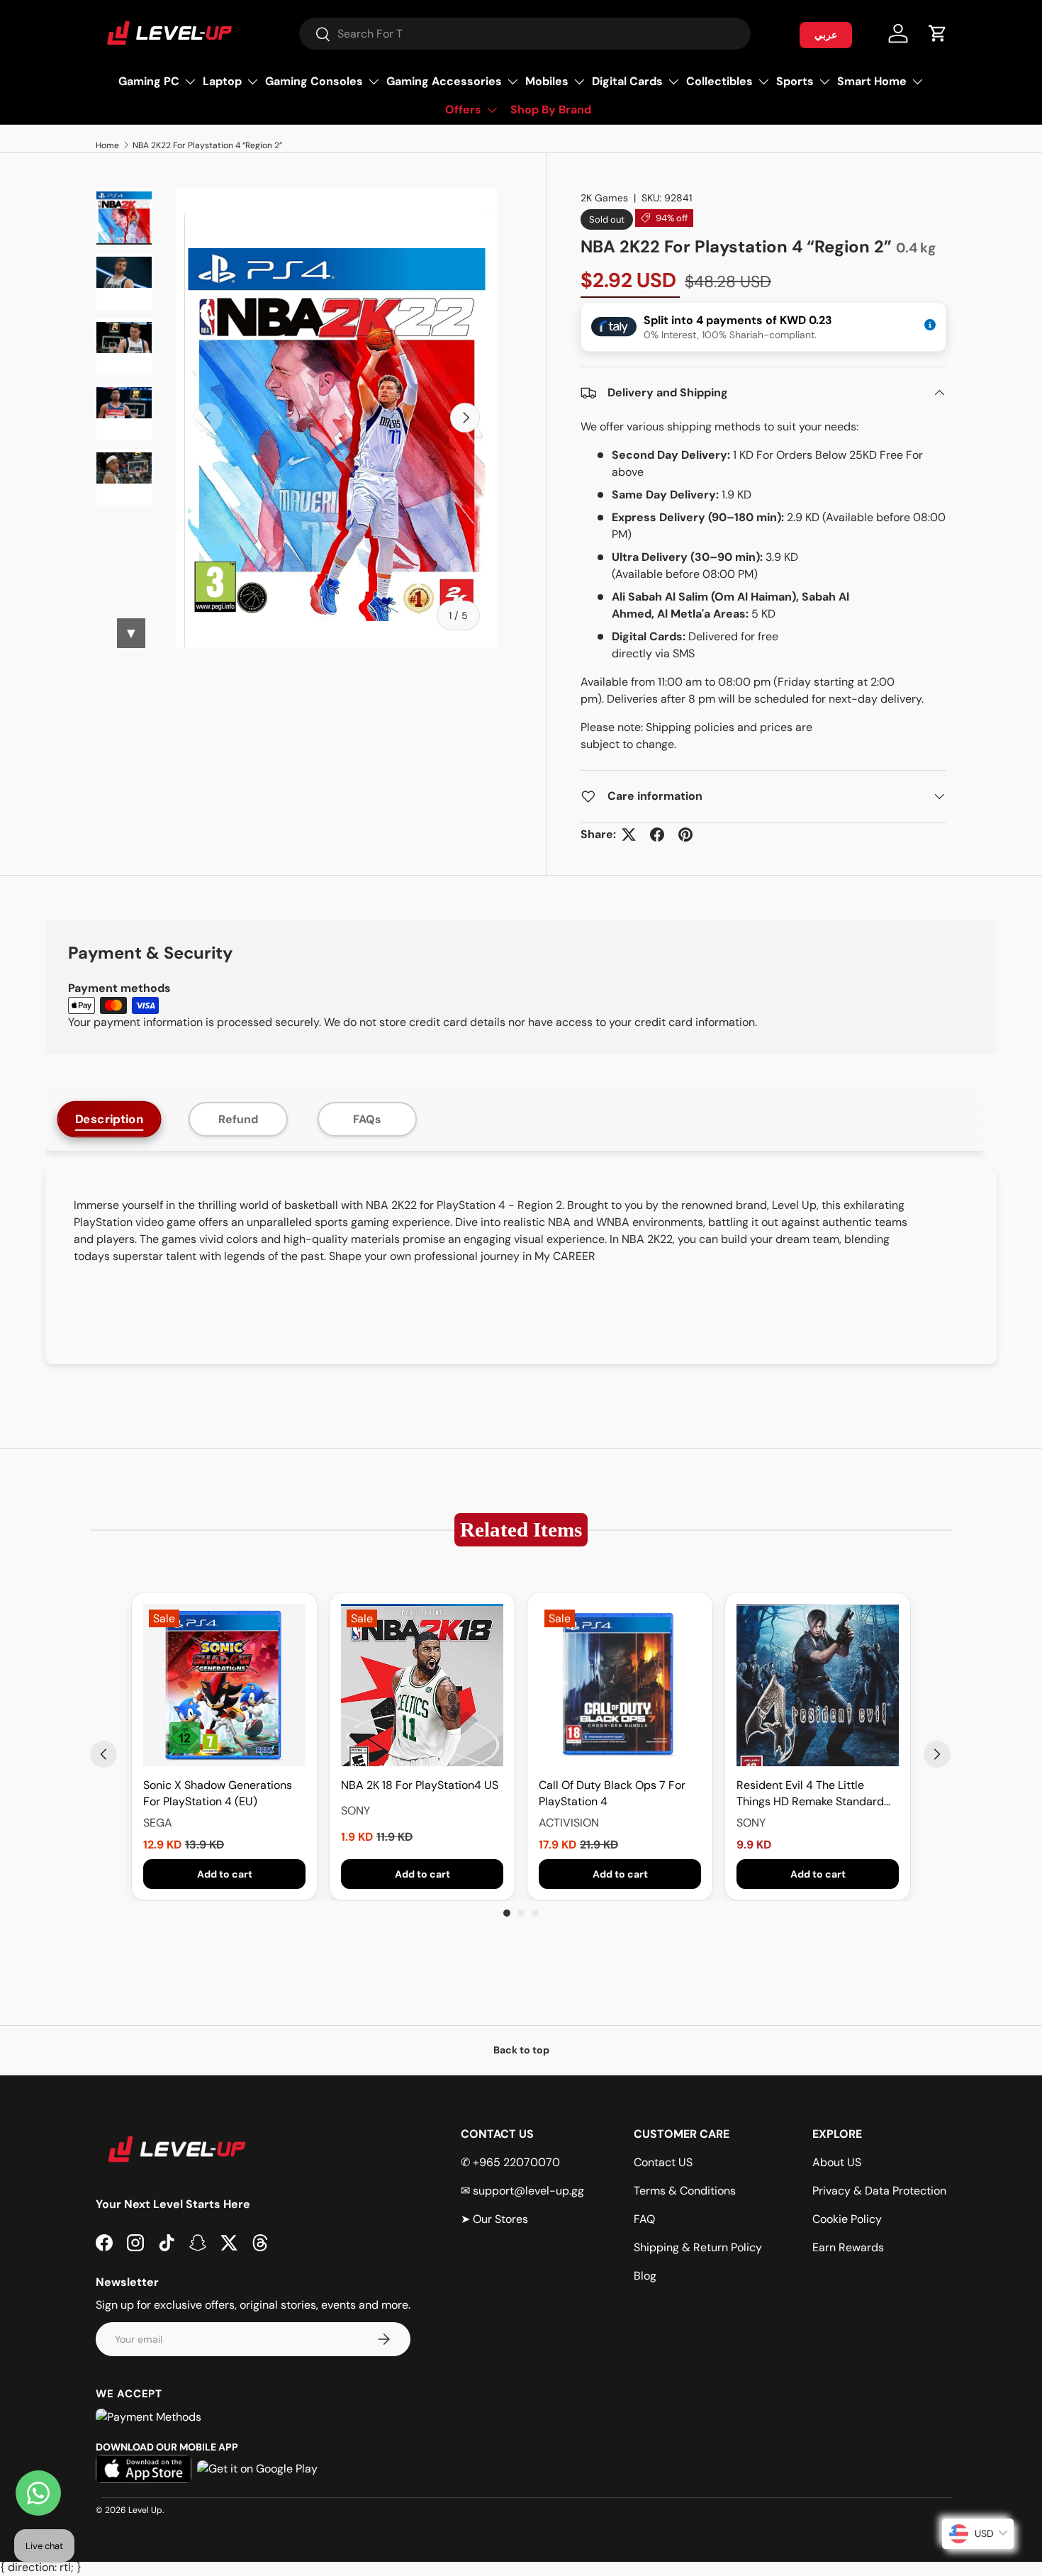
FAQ (644, 2219)
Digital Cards (627, 81)
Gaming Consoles (314, 81)
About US (837, 2162)
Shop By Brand (551, 110)
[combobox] (525, 34)
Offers (463, 110)
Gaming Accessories (444, 81)
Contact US (663, 2162)
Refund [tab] (238, 1119)
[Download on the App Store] (144, 2469)
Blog (645, 2276)
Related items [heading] (521, 1530)
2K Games (604, 198)
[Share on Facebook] (657, 835)
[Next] (937, 1754)
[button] (938, 33)
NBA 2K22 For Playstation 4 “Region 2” (207, 145)
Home (107, 145)
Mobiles (547, 81)
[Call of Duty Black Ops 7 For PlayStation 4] (620, 1685)
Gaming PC (149, 81)
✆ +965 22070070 (510, 2162)
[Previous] (103, 1754)
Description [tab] (110, 1119)
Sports (795, 81)
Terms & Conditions (685, 2191)
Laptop (222, 81)
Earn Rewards (848, 2247)
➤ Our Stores (494, 2219)
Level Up (145, 2510)
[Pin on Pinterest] (685, 835)
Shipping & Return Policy (698, 2247)
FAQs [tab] (367, 1119)
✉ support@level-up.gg (522, 2191)
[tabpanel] (521, 1266)
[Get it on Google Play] (257, 2469)
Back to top (521, 2050)
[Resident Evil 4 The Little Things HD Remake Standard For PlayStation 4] (818, 1685)
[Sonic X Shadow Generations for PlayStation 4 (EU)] (224, 1685)
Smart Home (872, 81)
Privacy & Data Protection (879, 2191)
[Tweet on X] (629, 835)
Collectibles (719, 81)
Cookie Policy (847, 2219)
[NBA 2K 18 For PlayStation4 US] (422, 1685)
